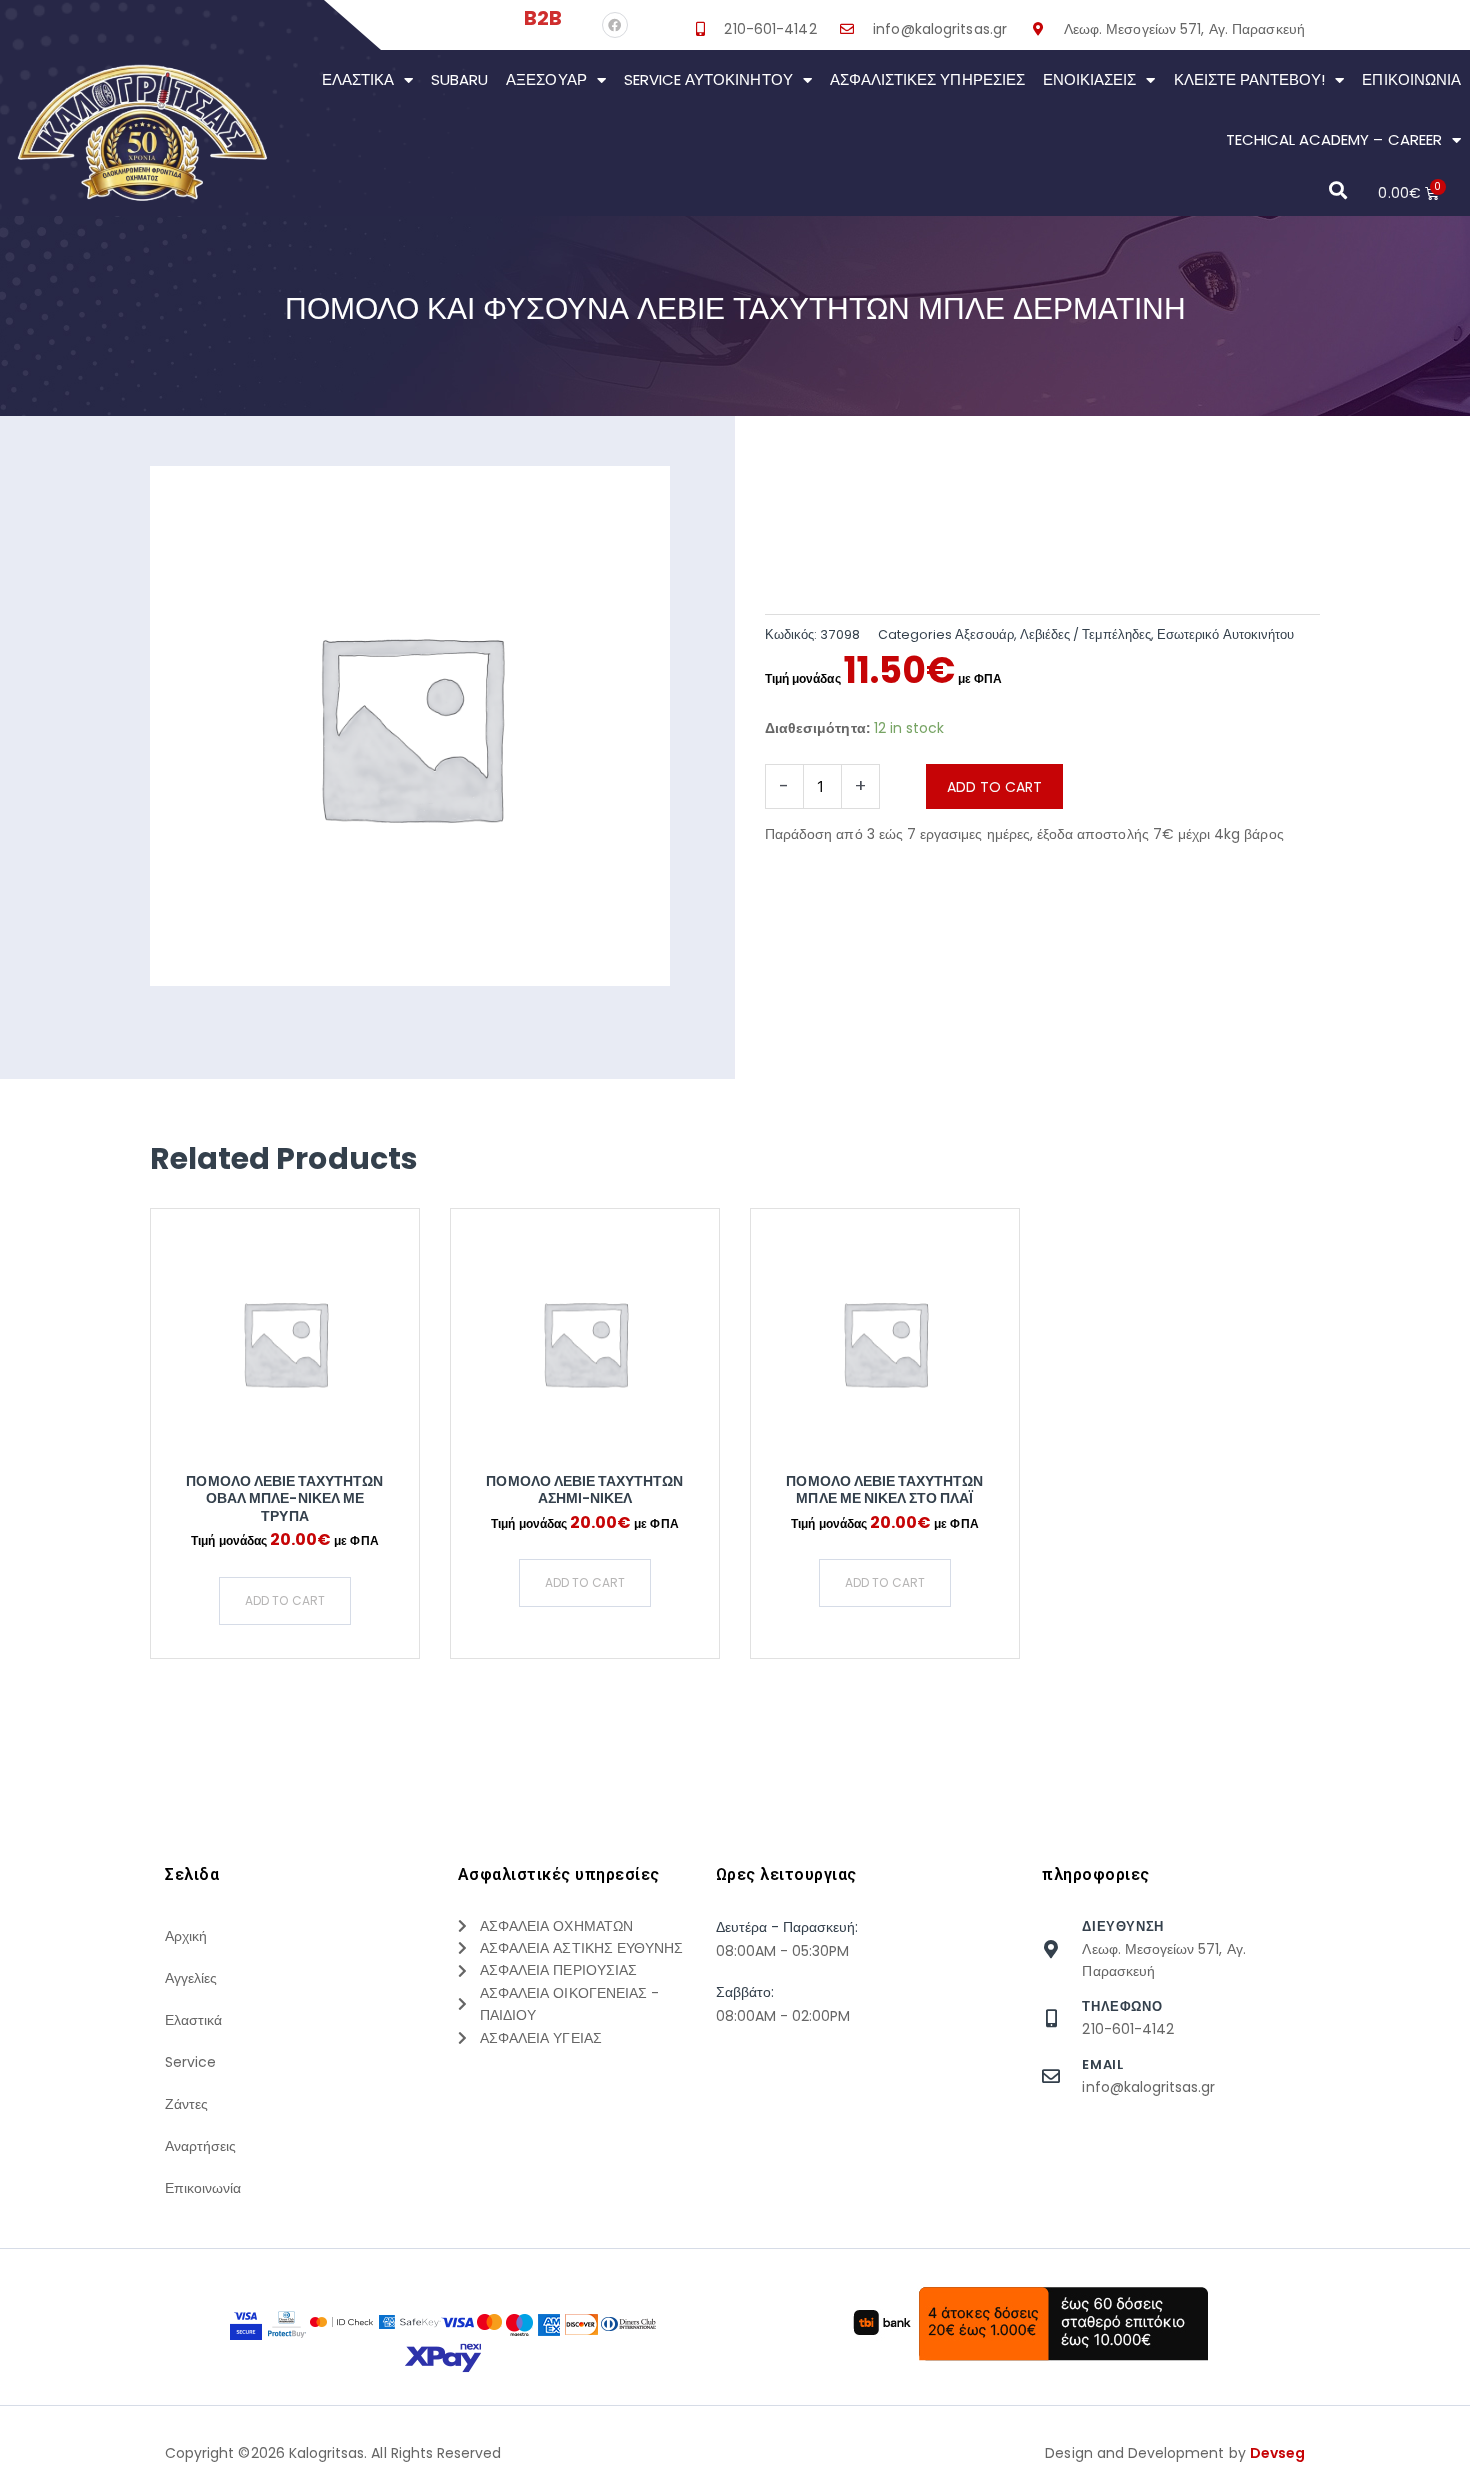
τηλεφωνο (1122, 2006)
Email (1102, 2064)
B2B (543, 18)
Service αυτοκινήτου (708, 79)
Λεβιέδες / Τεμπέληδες (1085, 634)
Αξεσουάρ (546, 79)
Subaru (459, 79)
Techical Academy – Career (1334, 139)
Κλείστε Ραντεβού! (1250, 79)
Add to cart (994, 787)
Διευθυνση (1122, 1926)
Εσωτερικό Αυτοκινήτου (1225, 634)
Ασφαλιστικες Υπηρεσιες (927, 79)
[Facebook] (615, 25)
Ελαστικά (358, 79)
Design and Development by (1175, 2453)
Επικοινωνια (1411, 79)
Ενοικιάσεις (1090, 79)
